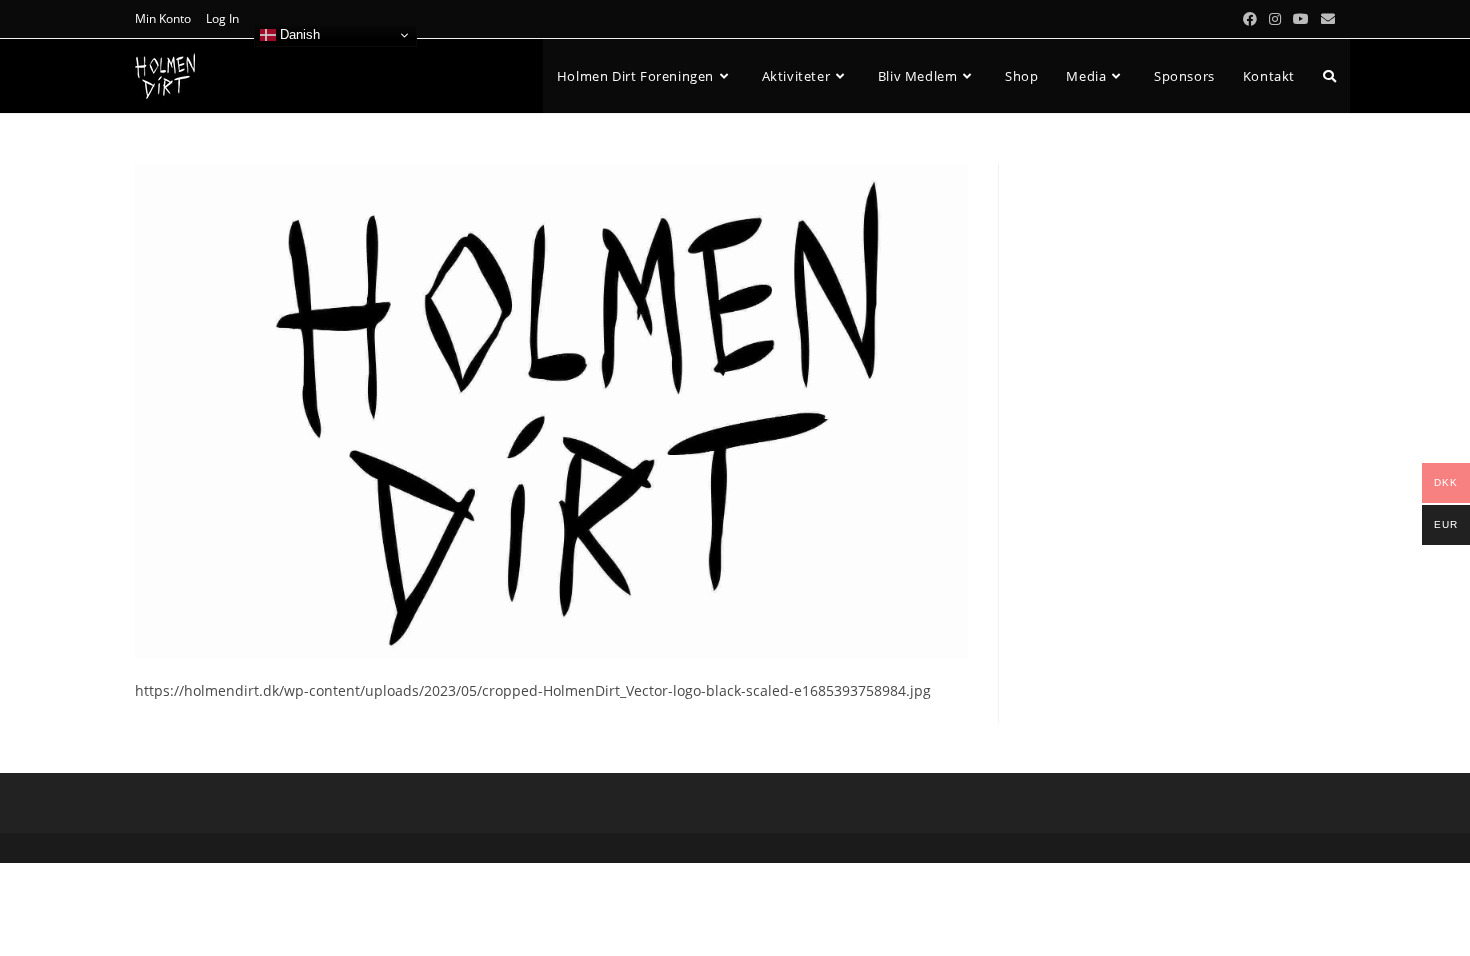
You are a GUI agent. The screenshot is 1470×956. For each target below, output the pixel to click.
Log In (222, 18)
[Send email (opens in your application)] (1325, 19)
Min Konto (163, 18)
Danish (298, 34)
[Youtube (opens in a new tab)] (1301, 19)
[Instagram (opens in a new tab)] (1275, 19)
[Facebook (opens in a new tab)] (1250, 19)
